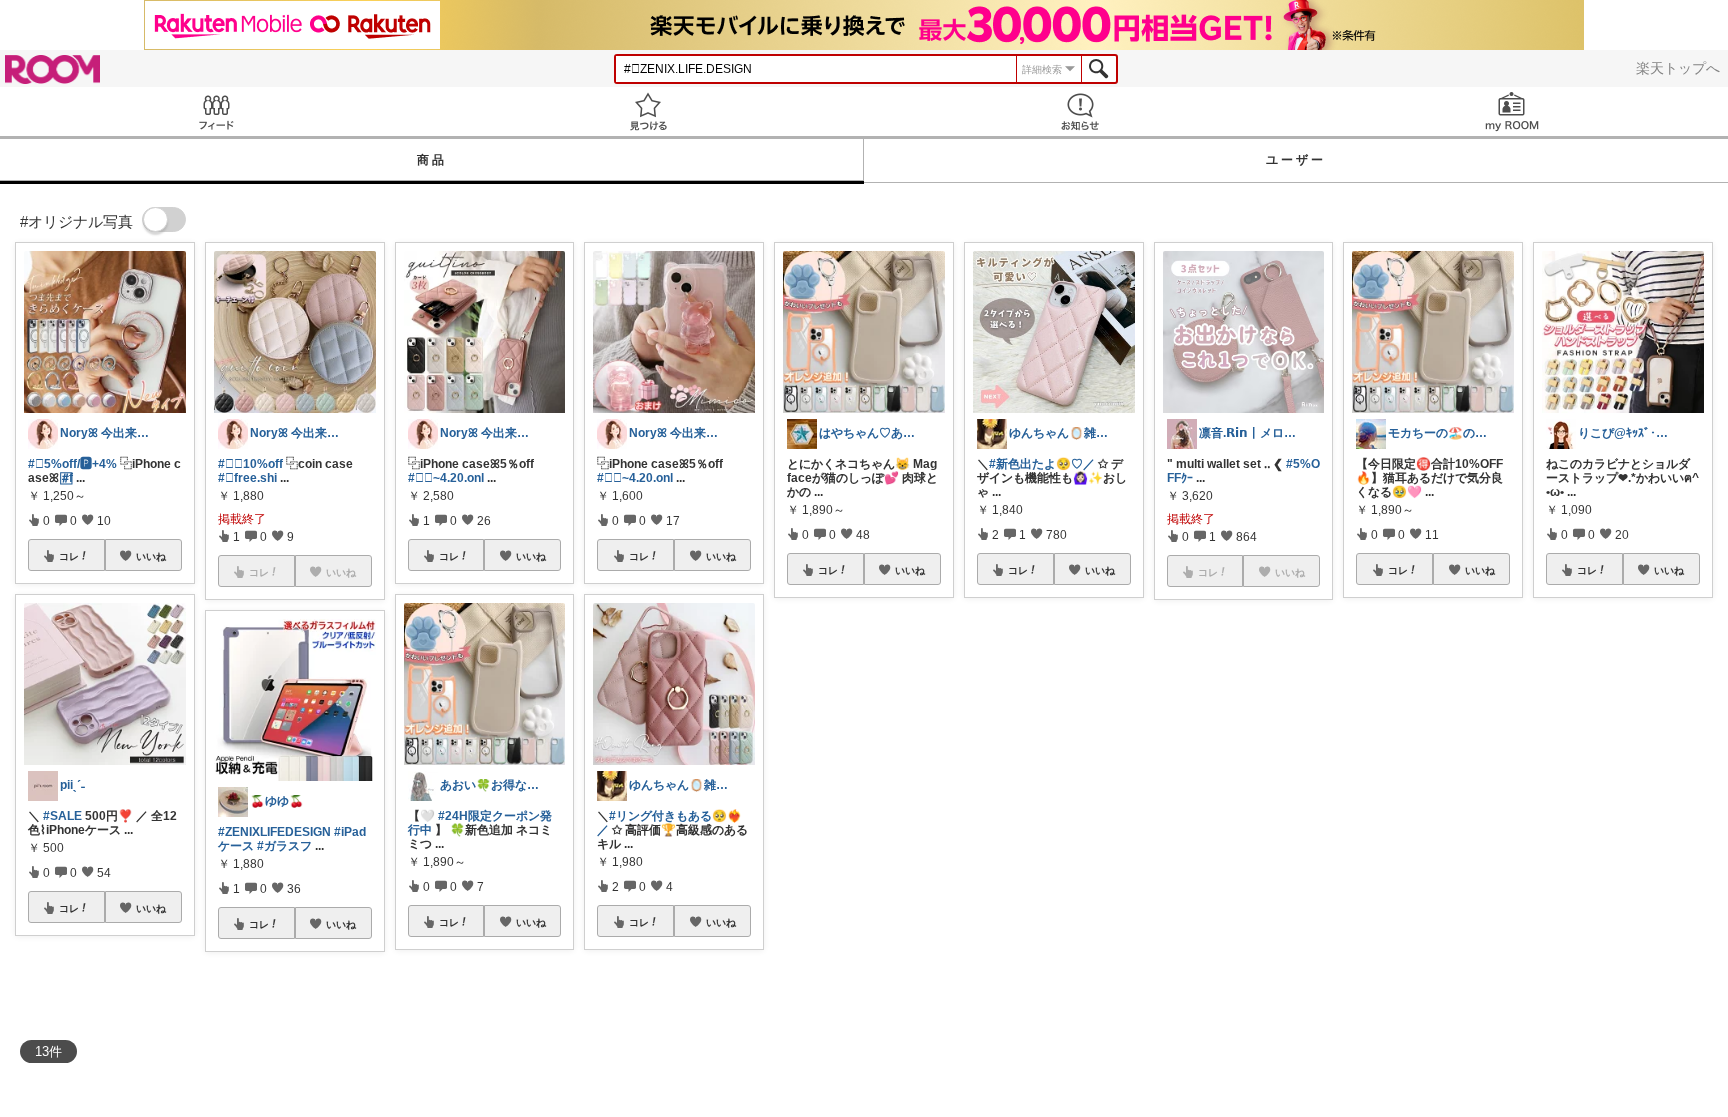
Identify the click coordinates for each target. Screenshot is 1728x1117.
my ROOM (1512, 111)
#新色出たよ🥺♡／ (1042, 464)
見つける (648, 111)
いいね (151, 556)
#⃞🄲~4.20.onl (446, 478)
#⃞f (67, 478)
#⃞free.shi (247, 478)
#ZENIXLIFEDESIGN (274, 832)
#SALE (62, 816)
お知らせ (1080, 111)
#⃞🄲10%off (250, 464)
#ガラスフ (284, 846)
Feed (216, 111)
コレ (69, 556)
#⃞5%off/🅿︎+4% (72, 464)
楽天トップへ (1678, 68)
